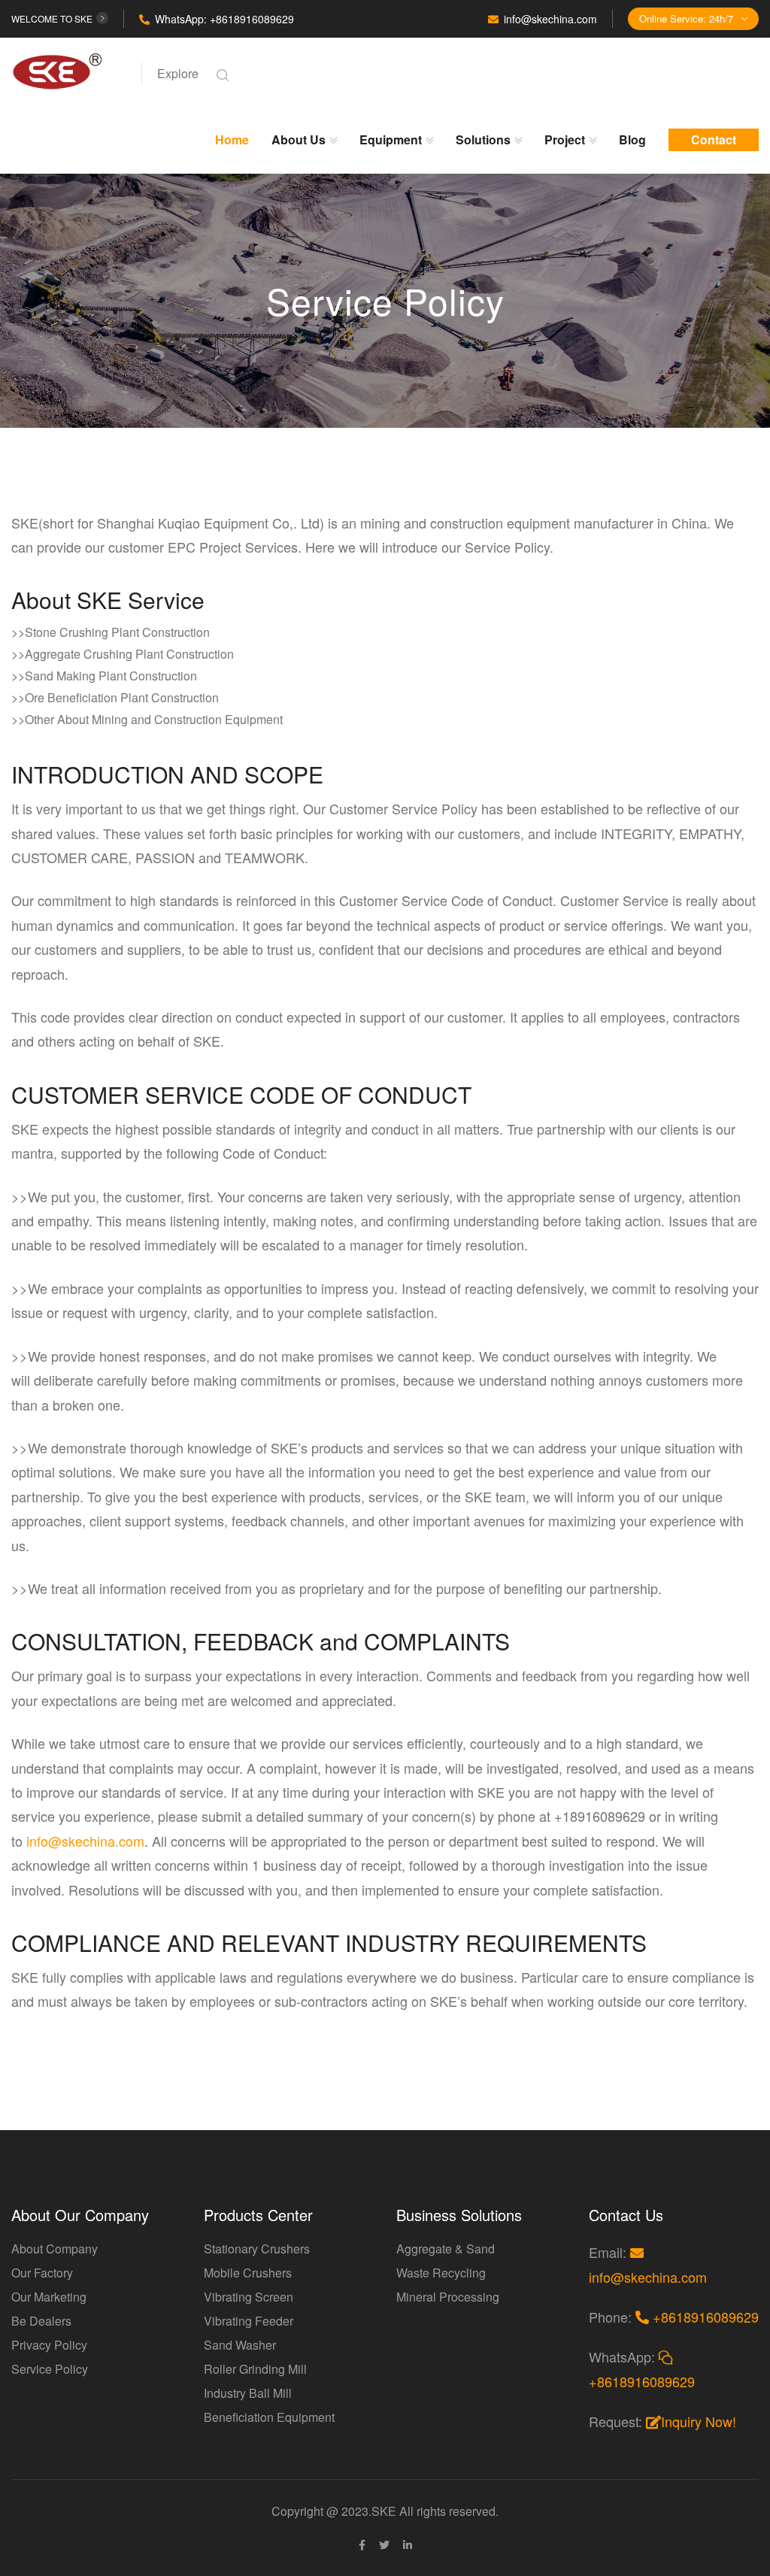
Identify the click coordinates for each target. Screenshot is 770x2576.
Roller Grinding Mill (255, 2369)
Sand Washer (240, 2345)
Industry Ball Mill (248, 2393)
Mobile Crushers (248, 2273)
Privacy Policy (49, 2345)
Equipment (391, 139)
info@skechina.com (550, 19)
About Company (55, 2249)
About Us (299, 139)
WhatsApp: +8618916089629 (224, 19)
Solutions (483, 139)
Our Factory (42, 2273)
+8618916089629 (704, 2317)
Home (232, 139)
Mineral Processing (448, 2297)
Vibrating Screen (249, 2297)
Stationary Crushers (257, 2249)
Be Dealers (41, 2321)
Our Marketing (49, 2297)
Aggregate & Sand (446, 2249)
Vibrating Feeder (249, 2321)
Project (565, 139)
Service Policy (50, 2369)
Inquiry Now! (699, 2421)
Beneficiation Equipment (269, 2417)
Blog (632, 139)
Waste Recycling (441, 2273)
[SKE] (67, 70)
